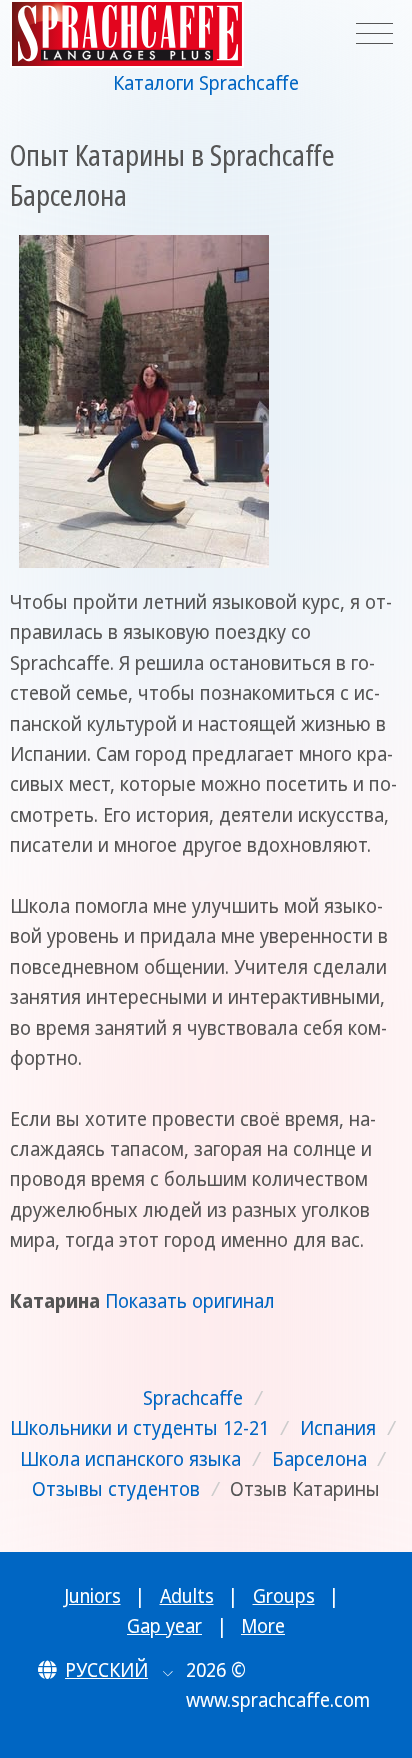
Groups (284, 1596)
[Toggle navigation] (374, 34)
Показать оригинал (190, 1301)
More (263, 1626)
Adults (187, 1596)
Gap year (164, 1626)
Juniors (92, 1596)
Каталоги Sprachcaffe (206, 83)
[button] (105, 1670)
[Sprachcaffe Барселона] (144, 401)
